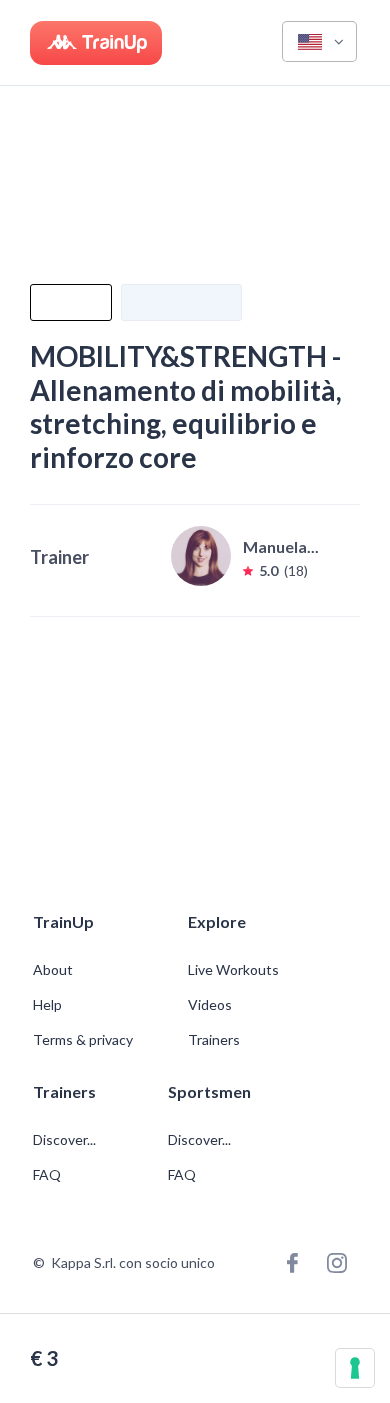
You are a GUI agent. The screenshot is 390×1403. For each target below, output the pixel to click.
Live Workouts (233, 970)
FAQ (47, 1175)
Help (47, 1005)
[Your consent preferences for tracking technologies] (355, 1368)
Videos (210, 1005)
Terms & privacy (83, 1040)
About (53, 970)
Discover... (66, 1140)
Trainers (214, 1040)
